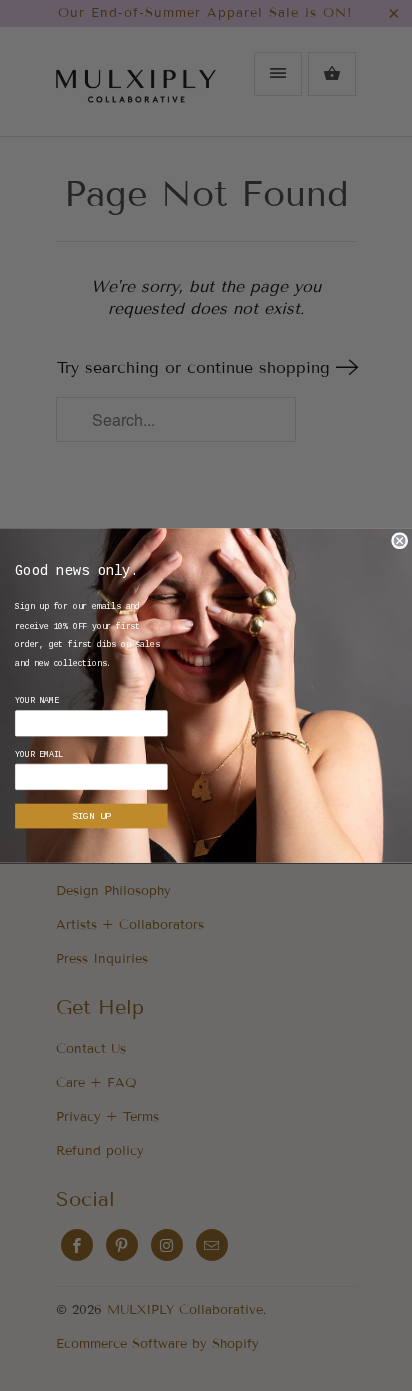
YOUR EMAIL (39, 755)
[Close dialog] (400, 541)
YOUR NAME (36, 702)
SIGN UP (91, 816)
